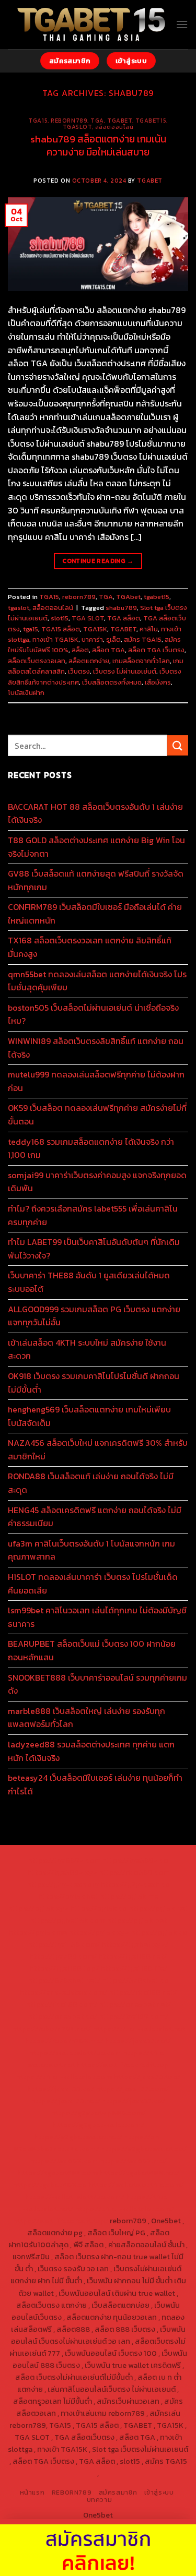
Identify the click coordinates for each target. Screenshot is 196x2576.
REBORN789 (72, 2493)
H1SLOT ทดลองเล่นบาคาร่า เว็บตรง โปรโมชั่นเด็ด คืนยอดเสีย (93, 1584)
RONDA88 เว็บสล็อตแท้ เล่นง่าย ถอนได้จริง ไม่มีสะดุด (91, 1483)
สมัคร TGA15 (143, 639)
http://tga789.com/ (63, 1956)
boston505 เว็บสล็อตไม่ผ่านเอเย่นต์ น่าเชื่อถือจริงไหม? (93, 1014)
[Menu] (182, 24)
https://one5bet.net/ (135, 2004)
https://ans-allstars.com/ (63, 1992)
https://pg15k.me (129, 1896)
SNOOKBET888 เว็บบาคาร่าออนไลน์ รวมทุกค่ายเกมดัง (97, 1684)
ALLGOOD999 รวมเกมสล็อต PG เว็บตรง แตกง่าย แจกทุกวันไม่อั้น (94, 1316)
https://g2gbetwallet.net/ (78, 2137)
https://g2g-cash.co (135, 1884)
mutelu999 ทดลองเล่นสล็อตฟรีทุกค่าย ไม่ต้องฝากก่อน (96, 1081)
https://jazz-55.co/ (61, 2089)
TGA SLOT (88, 618)
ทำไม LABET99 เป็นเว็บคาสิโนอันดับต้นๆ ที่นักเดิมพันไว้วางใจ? (94, 1249)
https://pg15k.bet (68, 1896)
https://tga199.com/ (134, 2016)
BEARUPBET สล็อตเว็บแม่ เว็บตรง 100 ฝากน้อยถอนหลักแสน (92, 1650)
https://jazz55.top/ (147, 2077)
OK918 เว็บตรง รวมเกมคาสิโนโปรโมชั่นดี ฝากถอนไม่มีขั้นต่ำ (94, 1383)
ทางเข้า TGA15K (55, 639)
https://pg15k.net (158, 1908)
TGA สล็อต (124, 618)
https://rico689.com (134, 1872)
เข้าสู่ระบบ (159, 2493)
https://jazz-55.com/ (132, 2089)
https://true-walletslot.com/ (124, 2209)
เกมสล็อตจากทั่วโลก (141, 661)
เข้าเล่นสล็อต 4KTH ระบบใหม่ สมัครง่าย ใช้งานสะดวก (87, 1349)
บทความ (100, 2500)
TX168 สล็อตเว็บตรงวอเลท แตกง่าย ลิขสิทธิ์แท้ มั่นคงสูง (90, 947)
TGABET (149, 181)
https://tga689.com (64, 2161)
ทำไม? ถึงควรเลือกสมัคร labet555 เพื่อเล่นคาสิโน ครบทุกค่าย (93, 1215)
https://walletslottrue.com (75, 2053)
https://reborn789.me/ (64, 2041)
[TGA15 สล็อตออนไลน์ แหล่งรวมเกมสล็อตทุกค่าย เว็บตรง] (92, 25)
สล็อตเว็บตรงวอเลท (37, 661)
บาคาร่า (92, 639)
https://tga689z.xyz (62, 1872)
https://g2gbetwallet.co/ (144, 2149)
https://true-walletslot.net (139, 2029)
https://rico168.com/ (61, 2004)
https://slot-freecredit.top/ (60, 2221)
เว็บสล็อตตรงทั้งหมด (112, 682)
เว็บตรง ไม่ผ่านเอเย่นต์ (125, 671)
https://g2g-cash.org (63, 1884)
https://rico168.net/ (143, 1992)
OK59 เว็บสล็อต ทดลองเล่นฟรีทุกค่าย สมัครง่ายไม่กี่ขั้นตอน (97, 1115)
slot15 (60, 618)
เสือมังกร (158, 682)
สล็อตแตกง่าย (89, 661)
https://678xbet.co (135, 1980)
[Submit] (178, 745)
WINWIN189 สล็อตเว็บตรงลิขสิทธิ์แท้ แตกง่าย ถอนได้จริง (96, 1048)
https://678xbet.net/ (64, 1980)
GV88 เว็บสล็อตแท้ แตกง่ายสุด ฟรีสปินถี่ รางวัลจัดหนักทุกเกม (96, 880)
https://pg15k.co (99, 1908)
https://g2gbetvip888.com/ (98, 2113)
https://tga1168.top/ (64, 1968)
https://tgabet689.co (50, 2185)
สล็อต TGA (108, 650)
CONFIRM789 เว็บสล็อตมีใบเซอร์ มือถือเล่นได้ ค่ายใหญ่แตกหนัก (95, 914)
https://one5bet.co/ (62, 2016)
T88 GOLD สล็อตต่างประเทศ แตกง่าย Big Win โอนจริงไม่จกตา (96, 847)
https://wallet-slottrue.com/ (75, 2197)
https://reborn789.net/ (51, 2029)
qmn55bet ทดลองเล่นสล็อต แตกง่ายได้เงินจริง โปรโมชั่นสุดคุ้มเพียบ (97, 981)
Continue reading (98, 561)
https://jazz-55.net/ (66, 2101)
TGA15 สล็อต (61, 629)
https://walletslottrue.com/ (136, 2185)
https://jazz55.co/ (134, 2101)
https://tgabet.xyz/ (135, 1944)
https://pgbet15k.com (67, 1920)
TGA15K (95, 629)
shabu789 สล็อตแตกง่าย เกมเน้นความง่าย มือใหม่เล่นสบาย (98, 146)
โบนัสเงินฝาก (26, 693)
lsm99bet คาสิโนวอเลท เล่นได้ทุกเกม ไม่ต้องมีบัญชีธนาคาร (97, 1617)
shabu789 (121, 608)
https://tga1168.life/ (134, 1968)
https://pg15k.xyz (38, 1908)
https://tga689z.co (135, 1860)
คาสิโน (149, 629)
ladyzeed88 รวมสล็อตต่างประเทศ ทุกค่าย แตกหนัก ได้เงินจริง (91, 1751)
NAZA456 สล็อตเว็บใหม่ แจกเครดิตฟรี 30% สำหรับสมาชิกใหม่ (98, 1449)
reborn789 (69, 121)
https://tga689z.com (64, 1860)
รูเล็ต (113, 639)
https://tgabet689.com (57, 2173)
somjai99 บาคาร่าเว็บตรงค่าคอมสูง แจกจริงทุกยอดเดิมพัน (97, 1182)
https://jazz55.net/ (138, 2041)
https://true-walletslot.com (64, 2077)
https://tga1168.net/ (132, 1956)
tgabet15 (151, 121)
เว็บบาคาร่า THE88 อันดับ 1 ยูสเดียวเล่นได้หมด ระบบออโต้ (89, 1282)
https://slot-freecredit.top (123, 2065)
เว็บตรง (79, 671)
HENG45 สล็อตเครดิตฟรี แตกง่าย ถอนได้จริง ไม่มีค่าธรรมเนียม (95, 1517)
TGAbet (119, 121)
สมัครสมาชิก (118, 2493)
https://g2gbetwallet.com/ (98, 2125)
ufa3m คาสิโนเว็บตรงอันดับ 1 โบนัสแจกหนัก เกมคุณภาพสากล (91, 1550)
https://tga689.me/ (133, 2161)
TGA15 (38, 121)
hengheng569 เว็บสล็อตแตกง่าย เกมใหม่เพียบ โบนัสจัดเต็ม (89, 1416)
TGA (97, 121)
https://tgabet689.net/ (139, 2173)
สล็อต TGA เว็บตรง (156, 650)
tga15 (31, 629)
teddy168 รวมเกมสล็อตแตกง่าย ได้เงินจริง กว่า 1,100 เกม (91, 1148)
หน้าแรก (32, 2493)
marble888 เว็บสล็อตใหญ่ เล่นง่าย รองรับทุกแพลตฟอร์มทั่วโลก (87, 1718)
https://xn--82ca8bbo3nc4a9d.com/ (86, 2143)
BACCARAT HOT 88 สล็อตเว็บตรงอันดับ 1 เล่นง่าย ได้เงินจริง (95, 813)
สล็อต (80, 650)
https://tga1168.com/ (64, 1944)
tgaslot (77, 127)
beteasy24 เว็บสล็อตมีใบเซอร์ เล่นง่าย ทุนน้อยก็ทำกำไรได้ (95, 1784)
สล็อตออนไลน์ (114, 127)
